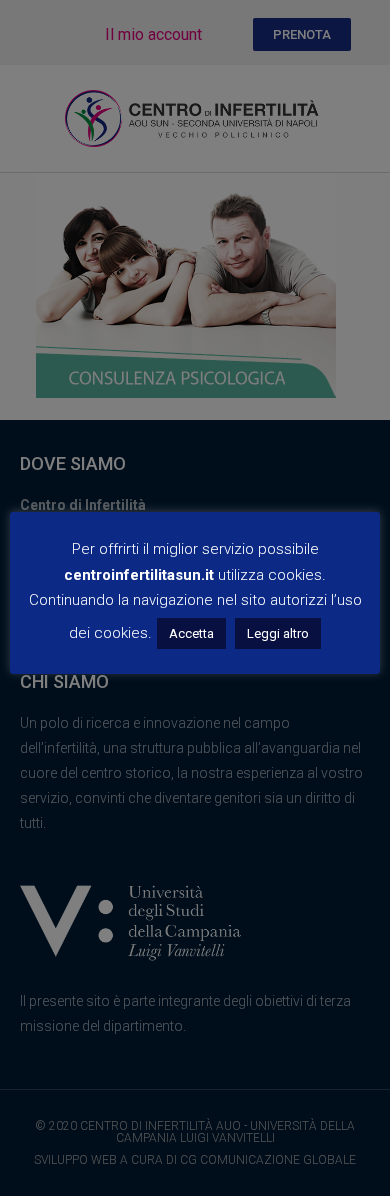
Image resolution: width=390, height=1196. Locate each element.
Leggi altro (278, 633)
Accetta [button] (191, 633)
